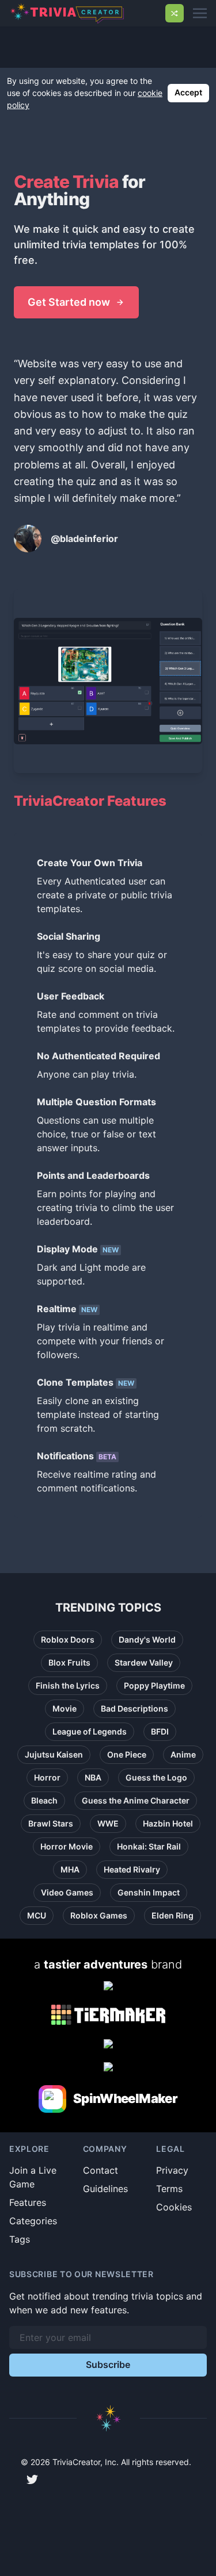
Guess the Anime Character (136, 1800)
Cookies (174, 2207)
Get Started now (69, 302)
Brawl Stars (51, 1823)
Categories (33, 2221)
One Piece (127, 1754)
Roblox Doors (68, 1639)
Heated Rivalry (132, 1869)
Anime (183, 1754)
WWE (108, 1823)
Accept (188, 92)
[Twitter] (32, 2479)
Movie (65, 1708)
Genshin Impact (149, 1892)
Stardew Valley (144, 1662)
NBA (93, 1777)
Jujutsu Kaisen (54, 1754)
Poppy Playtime (154, 1685)
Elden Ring (173, 1915)
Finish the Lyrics (68, 1685)
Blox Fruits (69, 1662)
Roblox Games (99, 1915)
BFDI (160, 1731)
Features (28, 2202)
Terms (169, 2189)
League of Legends (90, 1731)
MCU (37, 1915)
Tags (20, 2239)
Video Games (67, 1892)
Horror (47, 1777)
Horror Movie (67, 1846)
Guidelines (105, 2189)
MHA (70, 1869)
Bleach (44, 1800)
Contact (101, 2170)
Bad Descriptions (134, 1708)
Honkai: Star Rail (149, 1846)
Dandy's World (147, 1639)
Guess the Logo (156, 1777)
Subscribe (108, 2364)
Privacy (172, 2170)
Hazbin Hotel (168, 1823)
